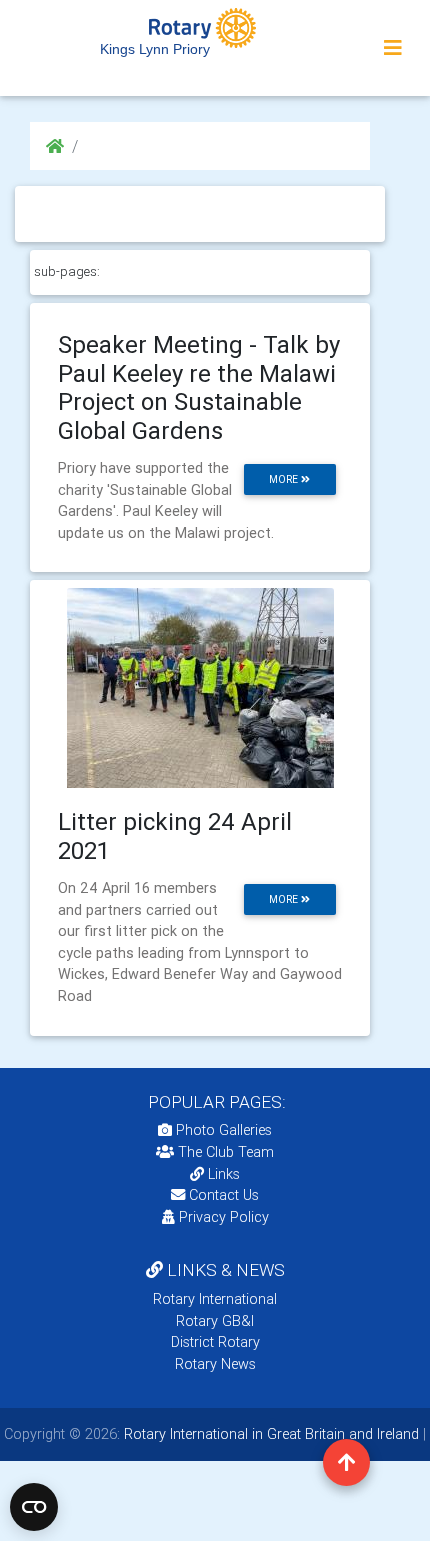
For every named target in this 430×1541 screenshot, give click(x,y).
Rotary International (215, 1299)
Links (224, 1174)
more (285, 479)
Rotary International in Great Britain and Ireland (269, 1434)
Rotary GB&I (215, 1321)
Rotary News (215, 1364)
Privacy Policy (224, 1217)
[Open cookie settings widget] (34, 1507)
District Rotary (215, 1342)
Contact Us (222, 1195)
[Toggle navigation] (393, 48)
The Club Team (226, 1152)
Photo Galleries (222, 1130)
